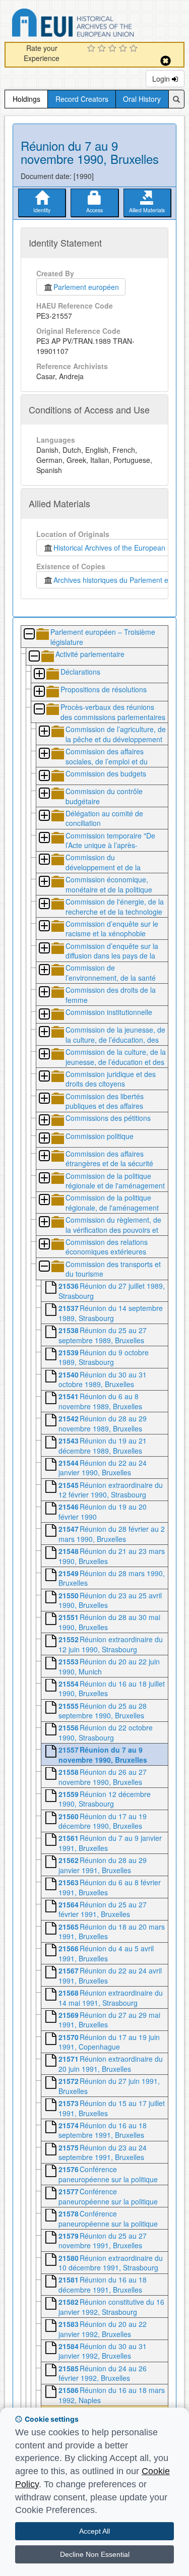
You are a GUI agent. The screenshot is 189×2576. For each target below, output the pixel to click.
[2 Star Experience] (103, 49)
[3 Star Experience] (114, 49)
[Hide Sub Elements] (29, 635)
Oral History (142, 99)
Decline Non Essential (95, 2554)
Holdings (26, 99)
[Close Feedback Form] (166, 61)
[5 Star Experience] (135, 49)
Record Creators (82, 99)
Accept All (94, 2531)
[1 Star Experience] (92, 49)
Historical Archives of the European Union (118, 548)
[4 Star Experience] (124, 49)
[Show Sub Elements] (39, 674)
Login (162, 79)
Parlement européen (86, 287)
